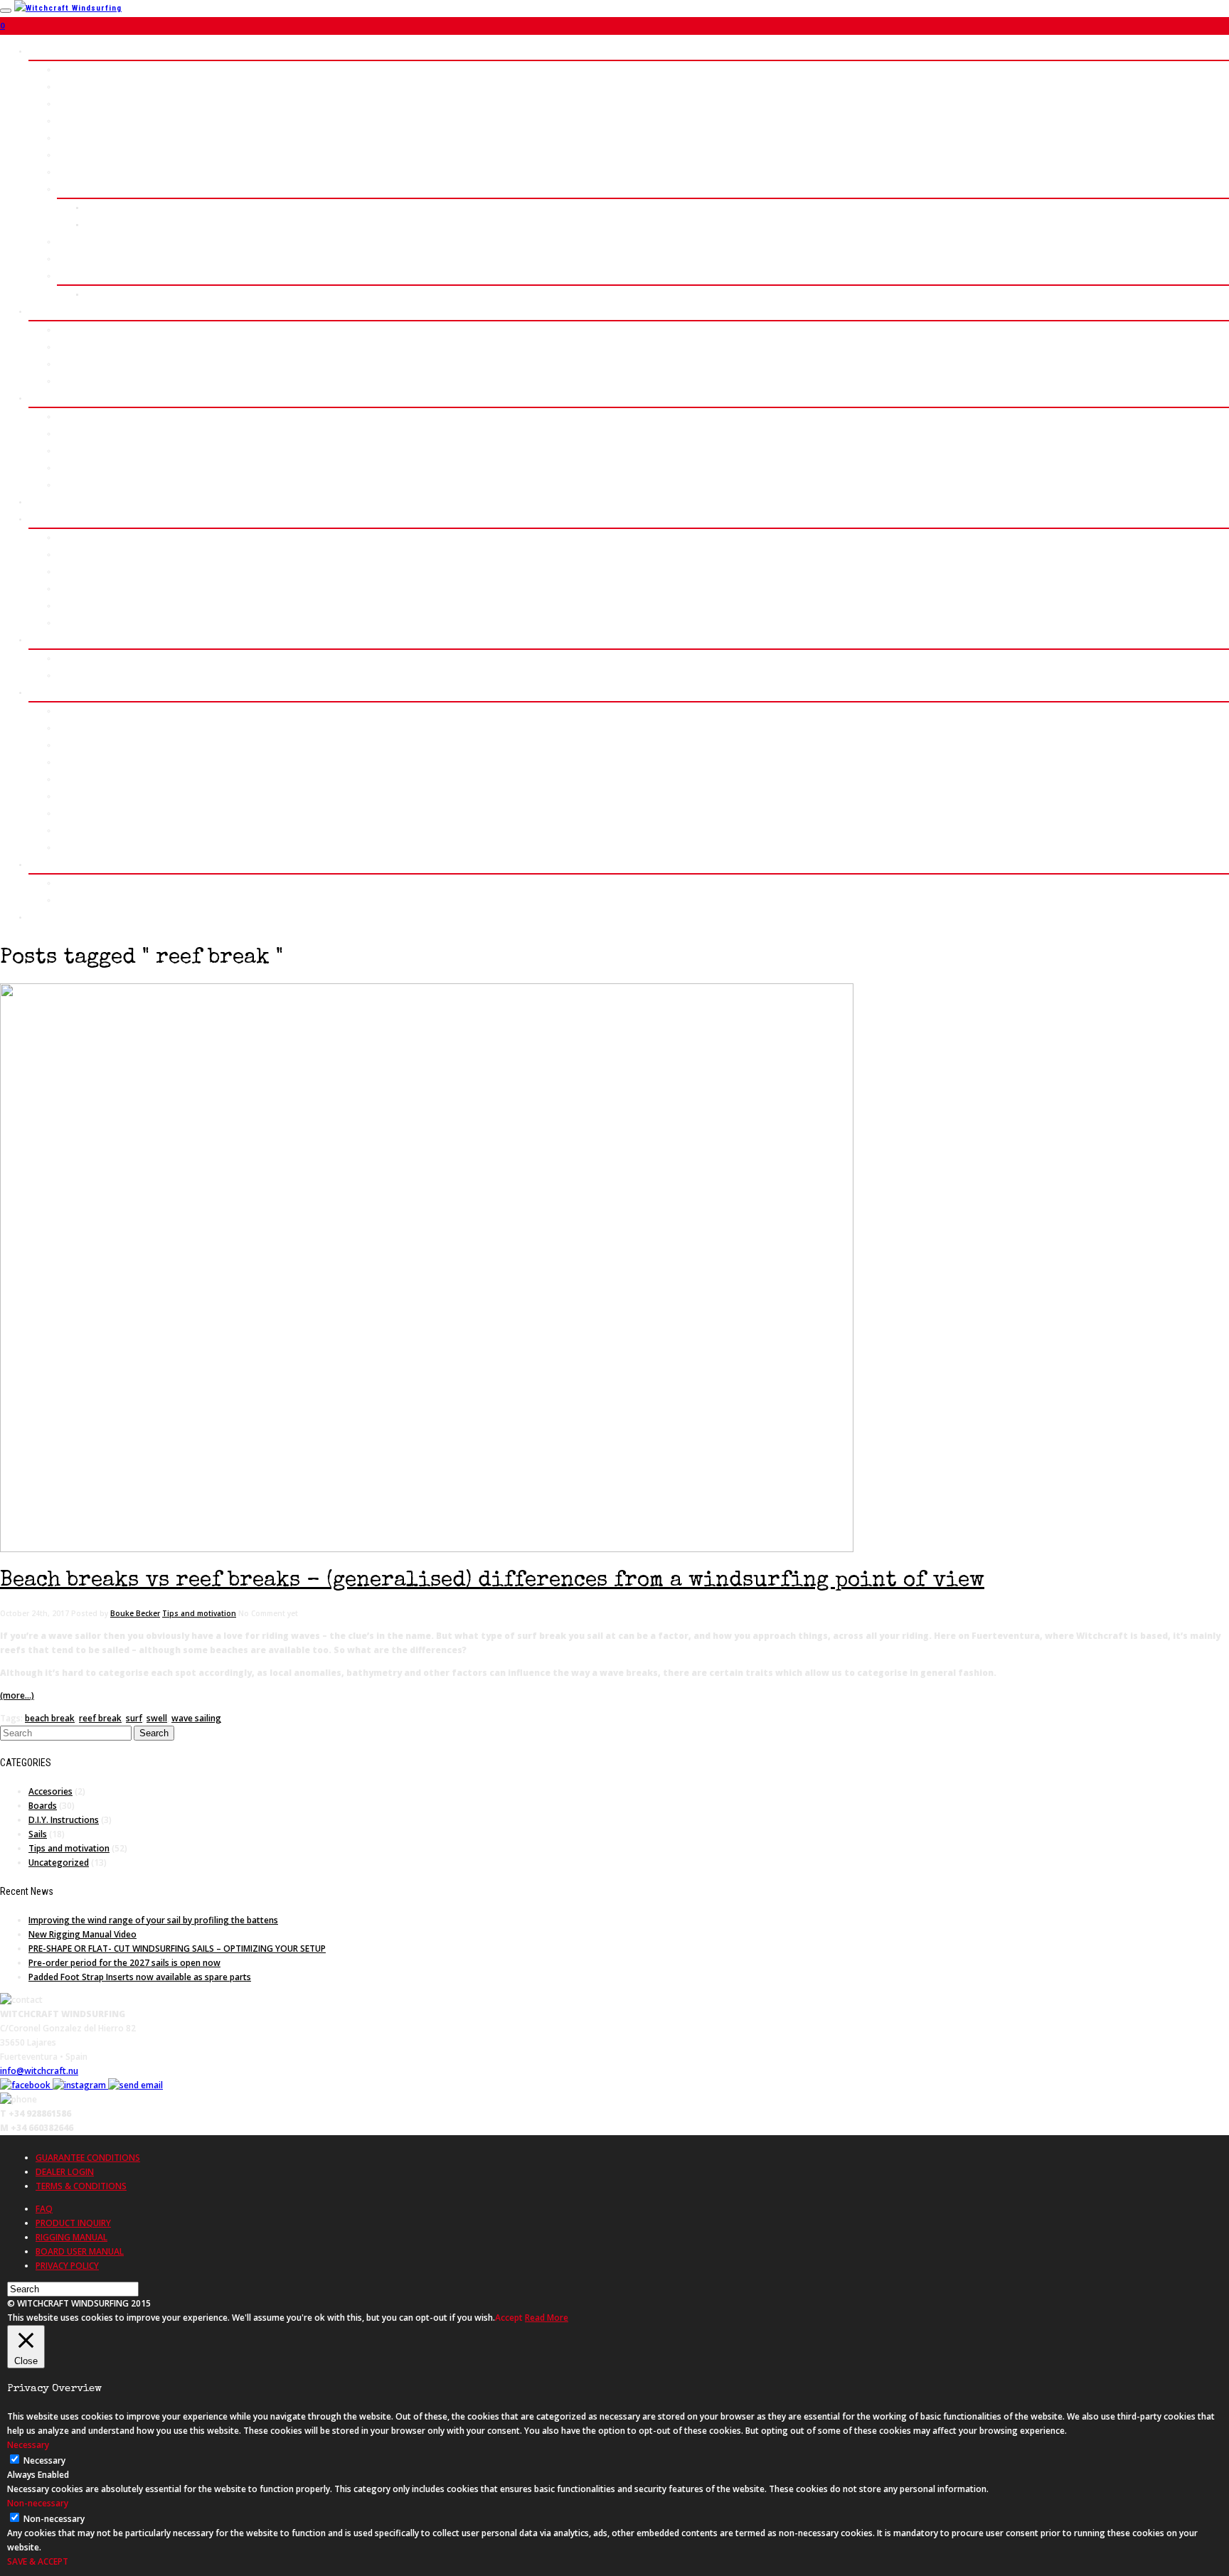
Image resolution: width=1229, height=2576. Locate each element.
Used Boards (83, 796)
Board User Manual (96, 847)
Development (84, 554)
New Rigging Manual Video (83, 1934)
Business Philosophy (100, 571)
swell (157, 1718)
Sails (38, 1834)
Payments (77, 745)
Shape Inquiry (114, 224)
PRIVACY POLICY (67, 2266)
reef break (100, 1718)
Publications (83, 900)
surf (134, 1718)
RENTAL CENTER (62, 502)
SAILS (41, 311)
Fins (66, 450)
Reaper (71, 121)
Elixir (68, 364)
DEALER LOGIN (65, 2172)
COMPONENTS (57, 398)
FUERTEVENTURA (63, 640)
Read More (547, 2318)
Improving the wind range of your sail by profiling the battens (153, 1920)
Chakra (71, 155)
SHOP (40, 692)
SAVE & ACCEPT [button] (38, 2561)
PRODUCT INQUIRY (73, 2223)
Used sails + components (109, 813)
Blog (66, 605)
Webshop (75, 711)
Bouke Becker (135, 1613)
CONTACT (47, 917)
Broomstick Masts (95, 416)
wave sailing (196, 1718)
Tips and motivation (199, 1613)
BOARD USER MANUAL (80, 2251)
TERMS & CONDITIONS (81, 2186)
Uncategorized (59, 1862)
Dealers (73, 779)
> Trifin (73, 258)
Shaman (73, 138)
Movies (71, 883)
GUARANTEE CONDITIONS (88, 2158)
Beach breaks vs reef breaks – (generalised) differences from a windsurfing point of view (492, 1581)
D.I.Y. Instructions (64, 1820)
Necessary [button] (28, 2445)
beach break (50, 1718)
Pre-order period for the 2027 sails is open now (124, 1963)
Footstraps (80, 485)
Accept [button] (509, 2318)
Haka (66, 103)
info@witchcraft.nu (39, 2071)
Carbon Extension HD (100, 433)
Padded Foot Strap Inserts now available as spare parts (140, 1977)
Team (68, 622)
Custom (73, 189)
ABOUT (42, 519)
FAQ (44, 2209)
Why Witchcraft (88, 588)
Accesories (50, 1791)
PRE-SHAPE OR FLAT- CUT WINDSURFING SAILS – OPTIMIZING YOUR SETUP (177, 1949)
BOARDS (46, 51)
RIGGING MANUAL (71, 2237)
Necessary (44, 2460)
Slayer (70, 330)
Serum (70, 86)
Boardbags (79, 467)
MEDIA (42, 864)
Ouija (67, 172)
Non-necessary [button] (38, 2503)
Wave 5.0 (75, 69)
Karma (69, 347)
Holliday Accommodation (107, 675)
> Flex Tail (78, 276)
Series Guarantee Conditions (117, 830)
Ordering (75, 728)
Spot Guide (80, 658)
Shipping (75, 762)
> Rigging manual (92, 381)
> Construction (88, 241)
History (72, 537)
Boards (43, 1806)
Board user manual (124, 294)
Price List (106, 207)
